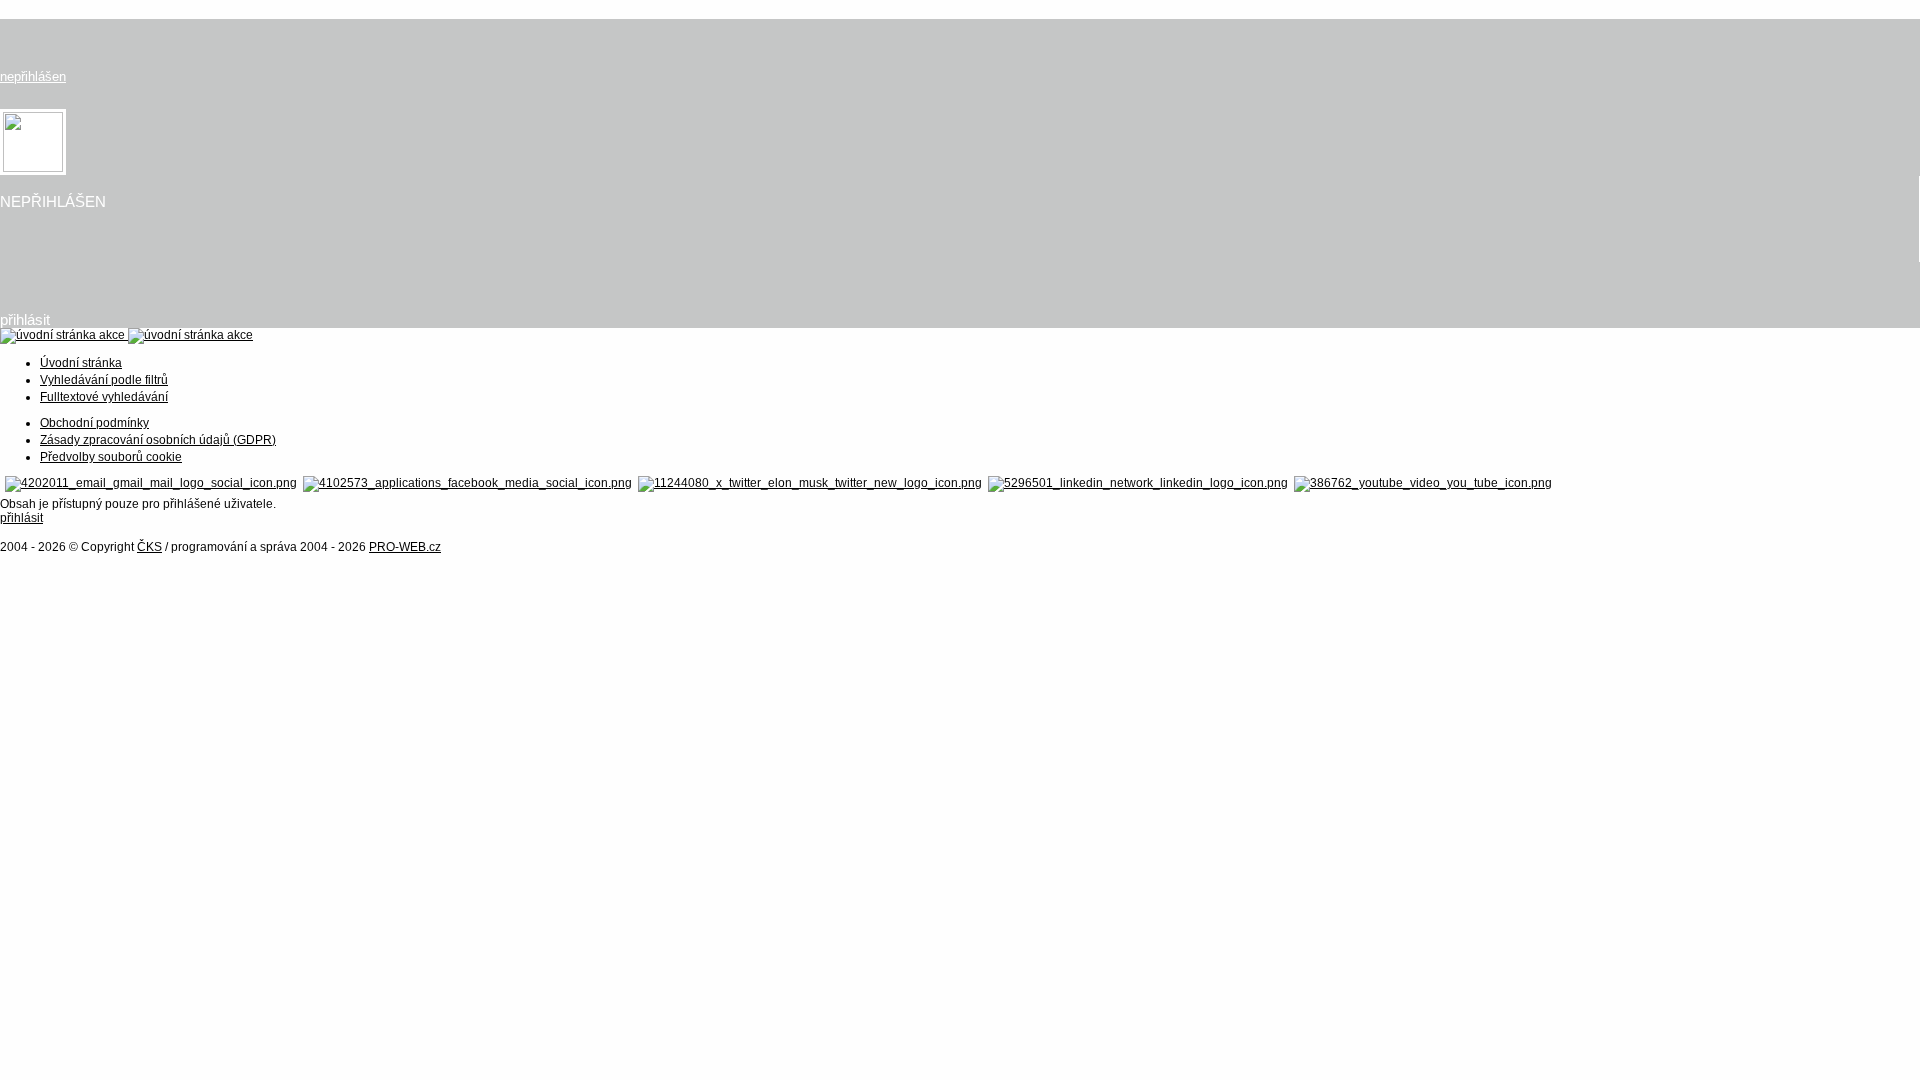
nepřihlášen (33, 76)
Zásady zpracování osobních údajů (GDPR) (158, 440)
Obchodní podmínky (94, 423)
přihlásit (25, 319)
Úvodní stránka (81, 363)
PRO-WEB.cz (405, 547)
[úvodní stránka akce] (126, 335)
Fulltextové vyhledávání (104, 397)
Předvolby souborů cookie (111, 457)
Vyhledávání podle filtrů (104, 380)
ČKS (149, 547)
